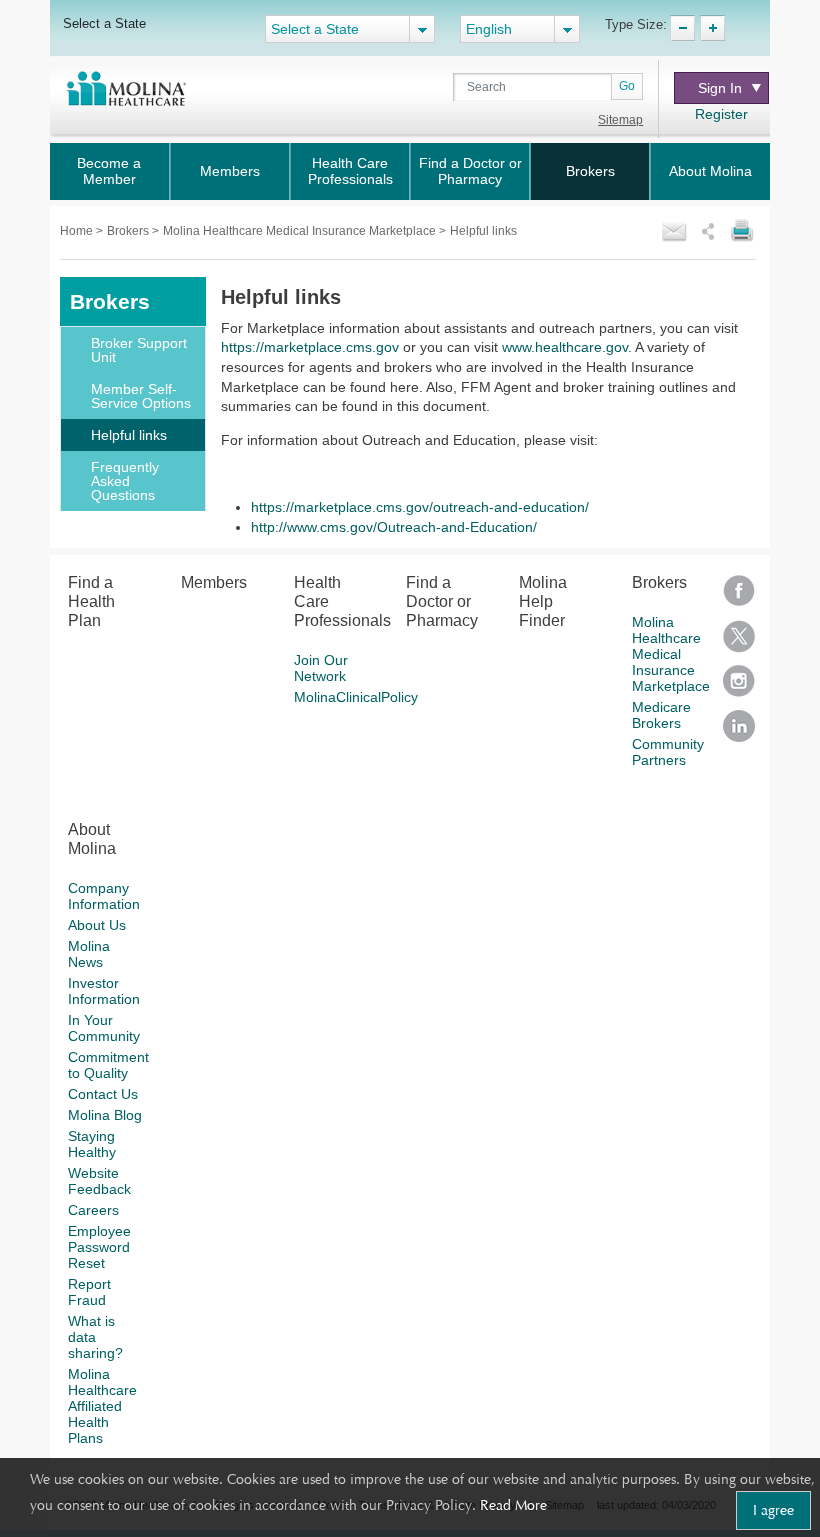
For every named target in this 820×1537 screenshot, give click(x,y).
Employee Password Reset (99, 1247)
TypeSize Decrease (682, 28)
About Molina (710, 171)
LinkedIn (739, 732)
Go (627, 86)
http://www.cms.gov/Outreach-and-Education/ (394, 527)
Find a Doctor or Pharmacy (470, 171)
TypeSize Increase (712, 28)
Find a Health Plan (91, 601)
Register (721, 114)
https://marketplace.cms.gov (310, 347)
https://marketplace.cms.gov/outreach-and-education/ (420, 507)
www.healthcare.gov (565, 347)
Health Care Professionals (350, 171)
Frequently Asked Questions (125, 481)
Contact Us (103, 1094)
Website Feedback (99, 1181)
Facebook (739, 597)
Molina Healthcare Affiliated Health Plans (102, 1406)
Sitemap (620, 120)
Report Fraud (89, 1292)
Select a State (104, 23)
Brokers (590, 171)
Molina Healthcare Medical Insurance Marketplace (301, 231)
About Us (97, 925)
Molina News (89, 954)
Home (78, 231)
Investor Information (104, 991)
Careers (93, 1210)
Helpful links (129, 435)
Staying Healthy (92, 1144)
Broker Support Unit (139, 350)
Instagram (739, 687)
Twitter (739, 642)
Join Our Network (321, 668)
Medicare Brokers (661, 715)
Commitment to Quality (108, 1065)
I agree (773, 1510)
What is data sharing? (95, 1337)
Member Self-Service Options (141, 396)
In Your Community (104, 1028)
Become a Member (109, 171)
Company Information (104, 896)
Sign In (720, 88)
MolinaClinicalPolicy (356, 697)
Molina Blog (105, 1115)
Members (230, 171)
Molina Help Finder (543, 601)
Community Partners (668, 752)
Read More (513, 1505)
